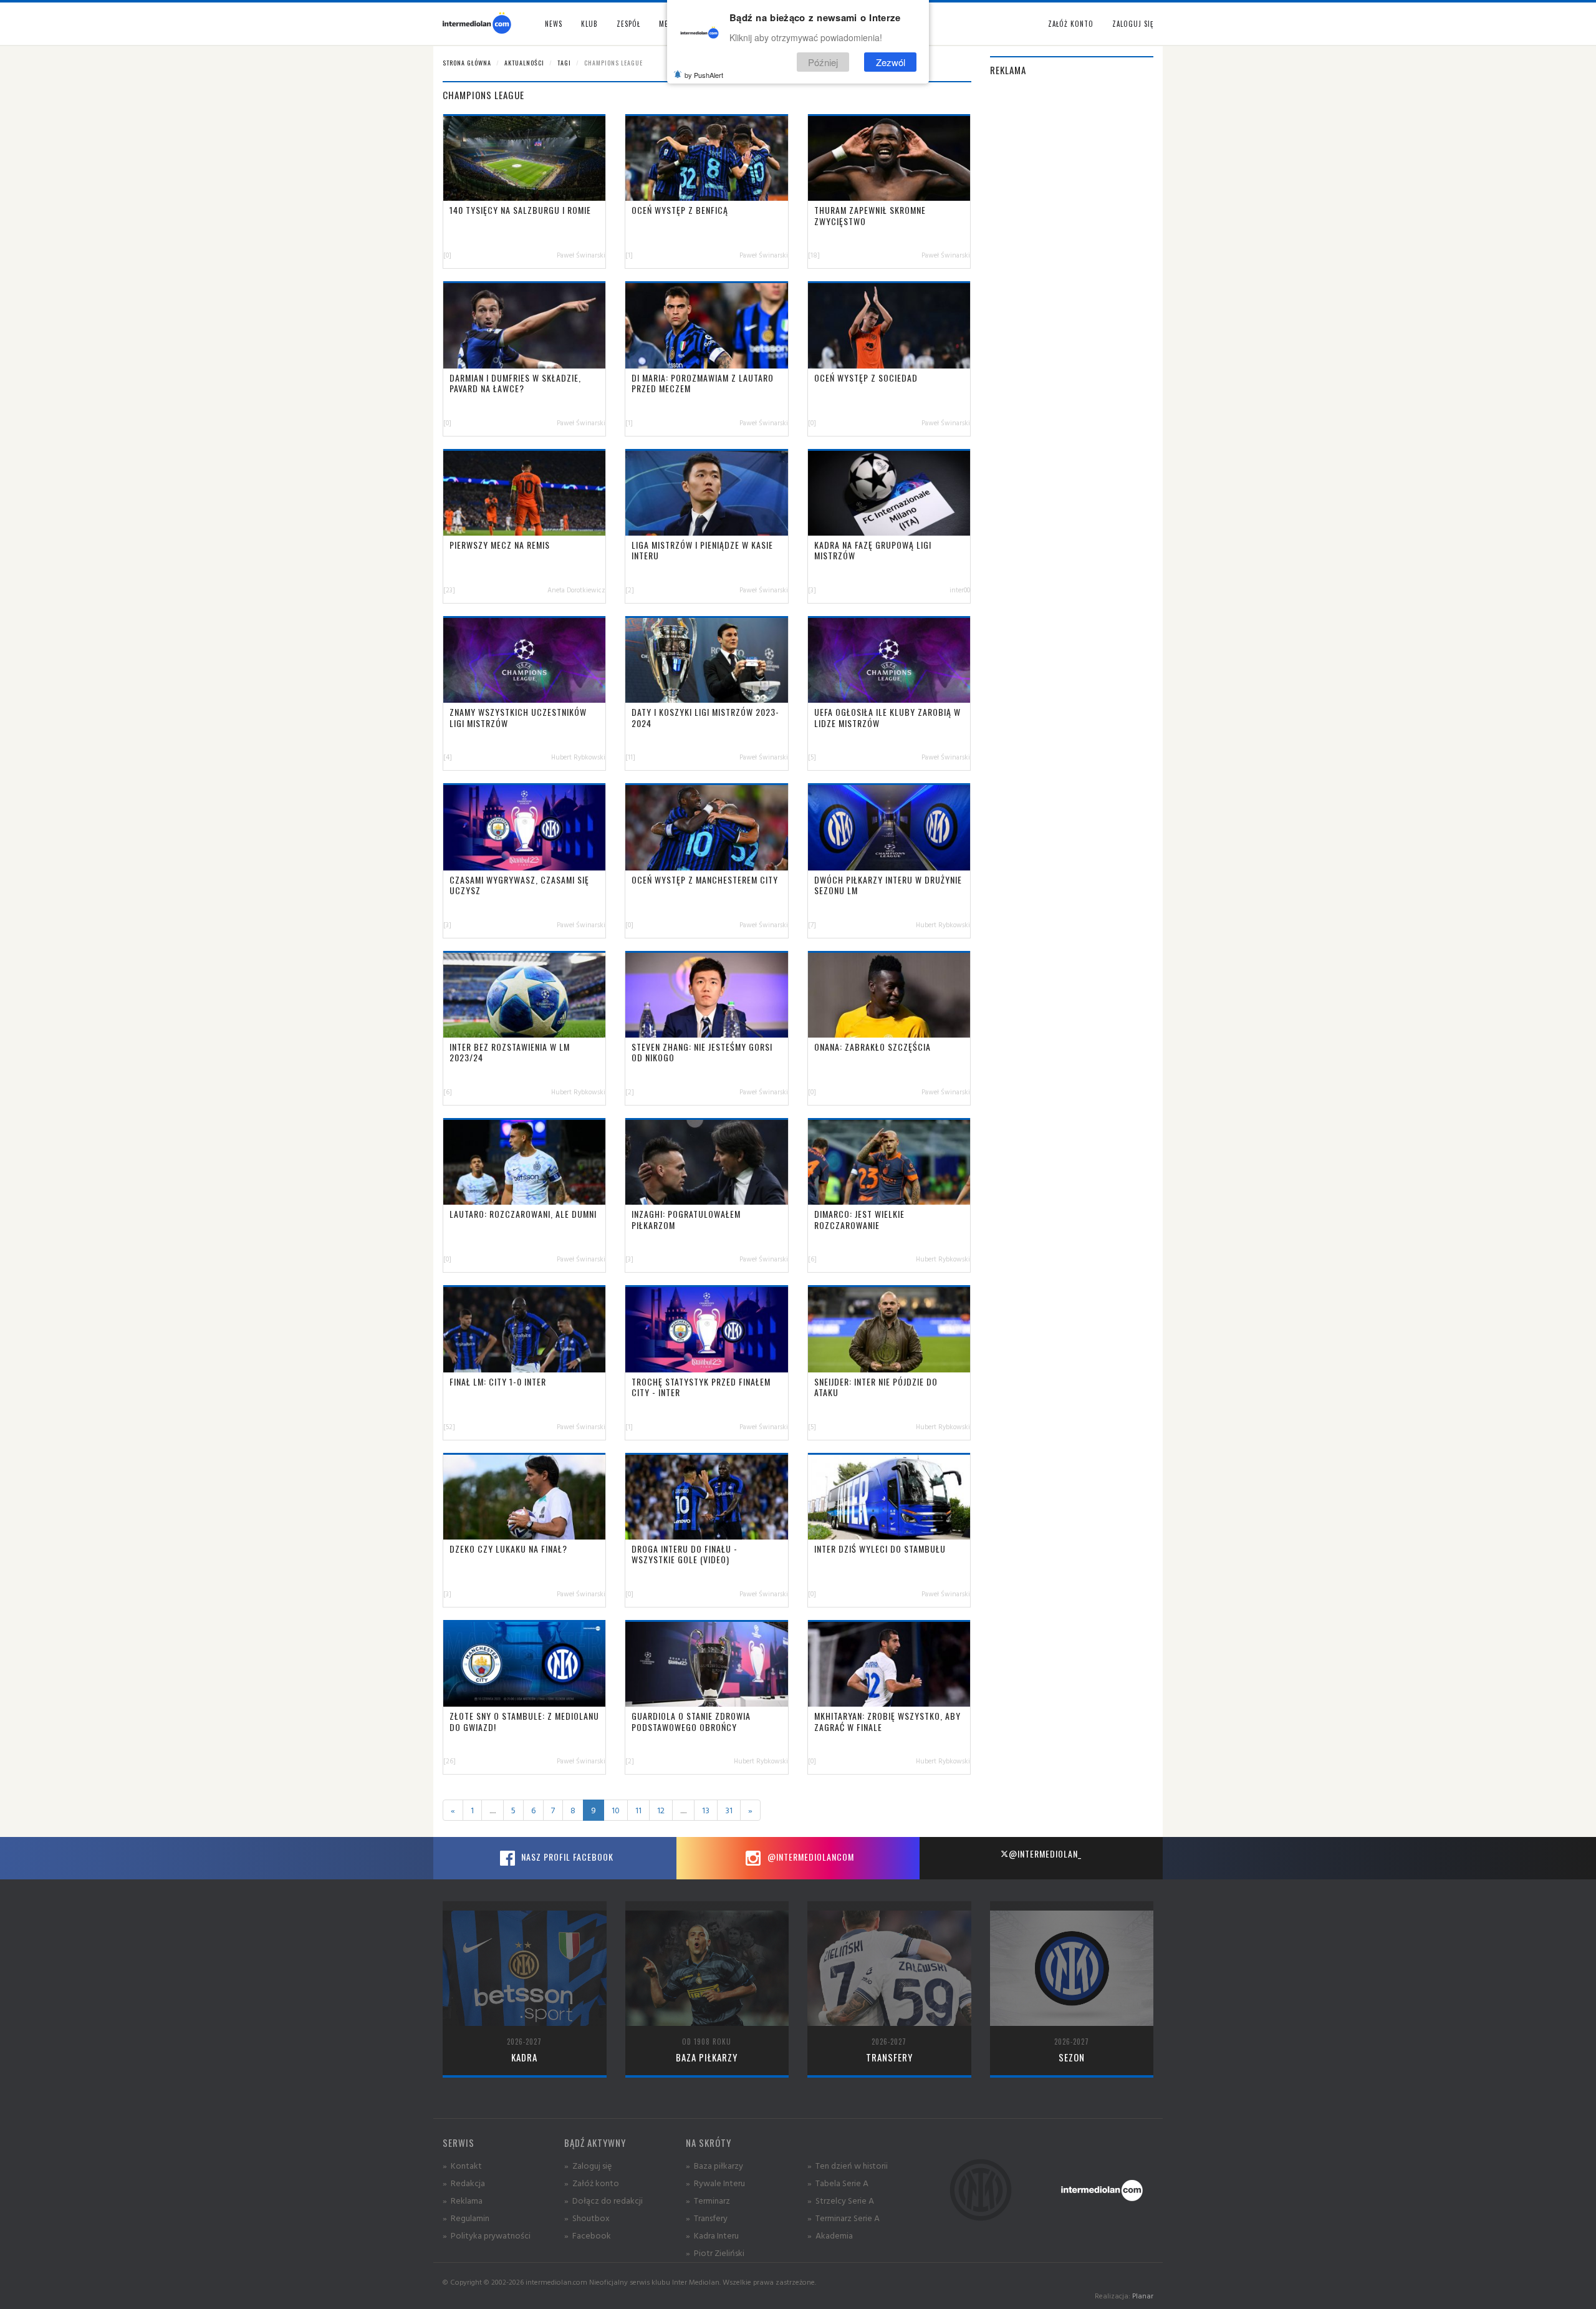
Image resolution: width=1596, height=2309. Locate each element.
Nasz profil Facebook (566, 1857)
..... (493, 1810)
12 (661, 1810)
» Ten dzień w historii (848, 2165)
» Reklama (463, 2200)
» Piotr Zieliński (715, 2253)
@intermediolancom (810, 1857)
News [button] (554, 24)
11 (638, 1810)
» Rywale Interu (715, 2183)
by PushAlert (704, 75)
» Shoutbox (587, 2218)
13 (706, 1810)
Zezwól (891, 61)
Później (823, 61)
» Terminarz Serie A (844, 2218)
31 (729, 1810)
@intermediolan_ (1045, 1853)
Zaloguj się (1133, 24)
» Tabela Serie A (838, 2183)
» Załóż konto (592, 2183)
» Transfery (707, 2218)
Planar (1143, 2296)
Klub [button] (589, 24)
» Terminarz (708, 2200)
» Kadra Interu (712, 2235)
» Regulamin (466, 2218)
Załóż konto (1071, 24)
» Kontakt (462, 2165)
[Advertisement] (1072, 276)
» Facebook (588, 2235)
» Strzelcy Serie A (841, 2200)
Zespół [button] (628, 24)
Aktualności (524, 63)
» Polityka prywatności (487, 2235)
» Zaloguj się (588, 2165)
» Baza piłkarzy (714, 2165)
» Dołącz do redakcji (603, 2200)
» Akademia (830, 2235)
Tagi (564, 63)
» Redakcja (464, 2183)
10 (616, 1810)
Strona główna (467, 63)
